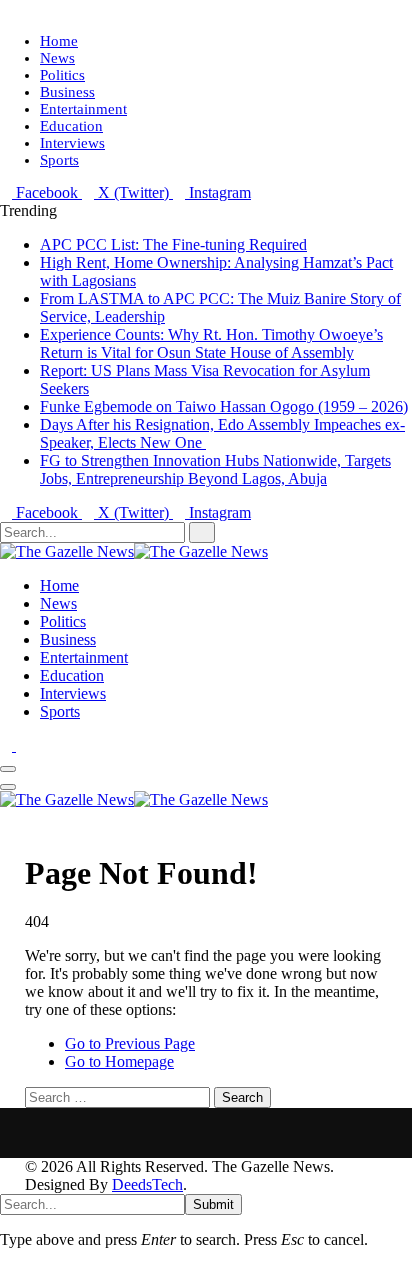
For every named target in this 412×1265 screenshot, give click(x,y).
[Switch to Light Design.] (22, 745)
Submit (213, 1204)
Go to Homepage (119, 1061)
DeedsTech (147, 1184)
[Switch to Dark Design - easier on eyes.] (8, 745)
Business (67, 92)
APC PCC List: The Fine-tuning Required (173, 244)
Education (71, 126)
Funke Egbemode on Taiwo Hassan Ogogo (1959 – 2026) (224, 406)
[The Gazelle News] (134, 551)
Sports (59, 160)
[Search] (6, 817)
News (57, 58)
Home (59, 41)
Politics (62, 75)
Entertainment (83, 109)
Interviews (72, 143)
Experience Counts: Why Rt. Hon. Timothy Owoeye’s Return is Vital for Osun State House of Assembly (211, 343)
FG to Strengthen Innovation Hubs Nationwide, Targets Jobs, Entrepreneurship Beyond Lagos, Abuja (215, 469)
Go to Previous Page (130, 1043)
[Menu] (8, 769)
